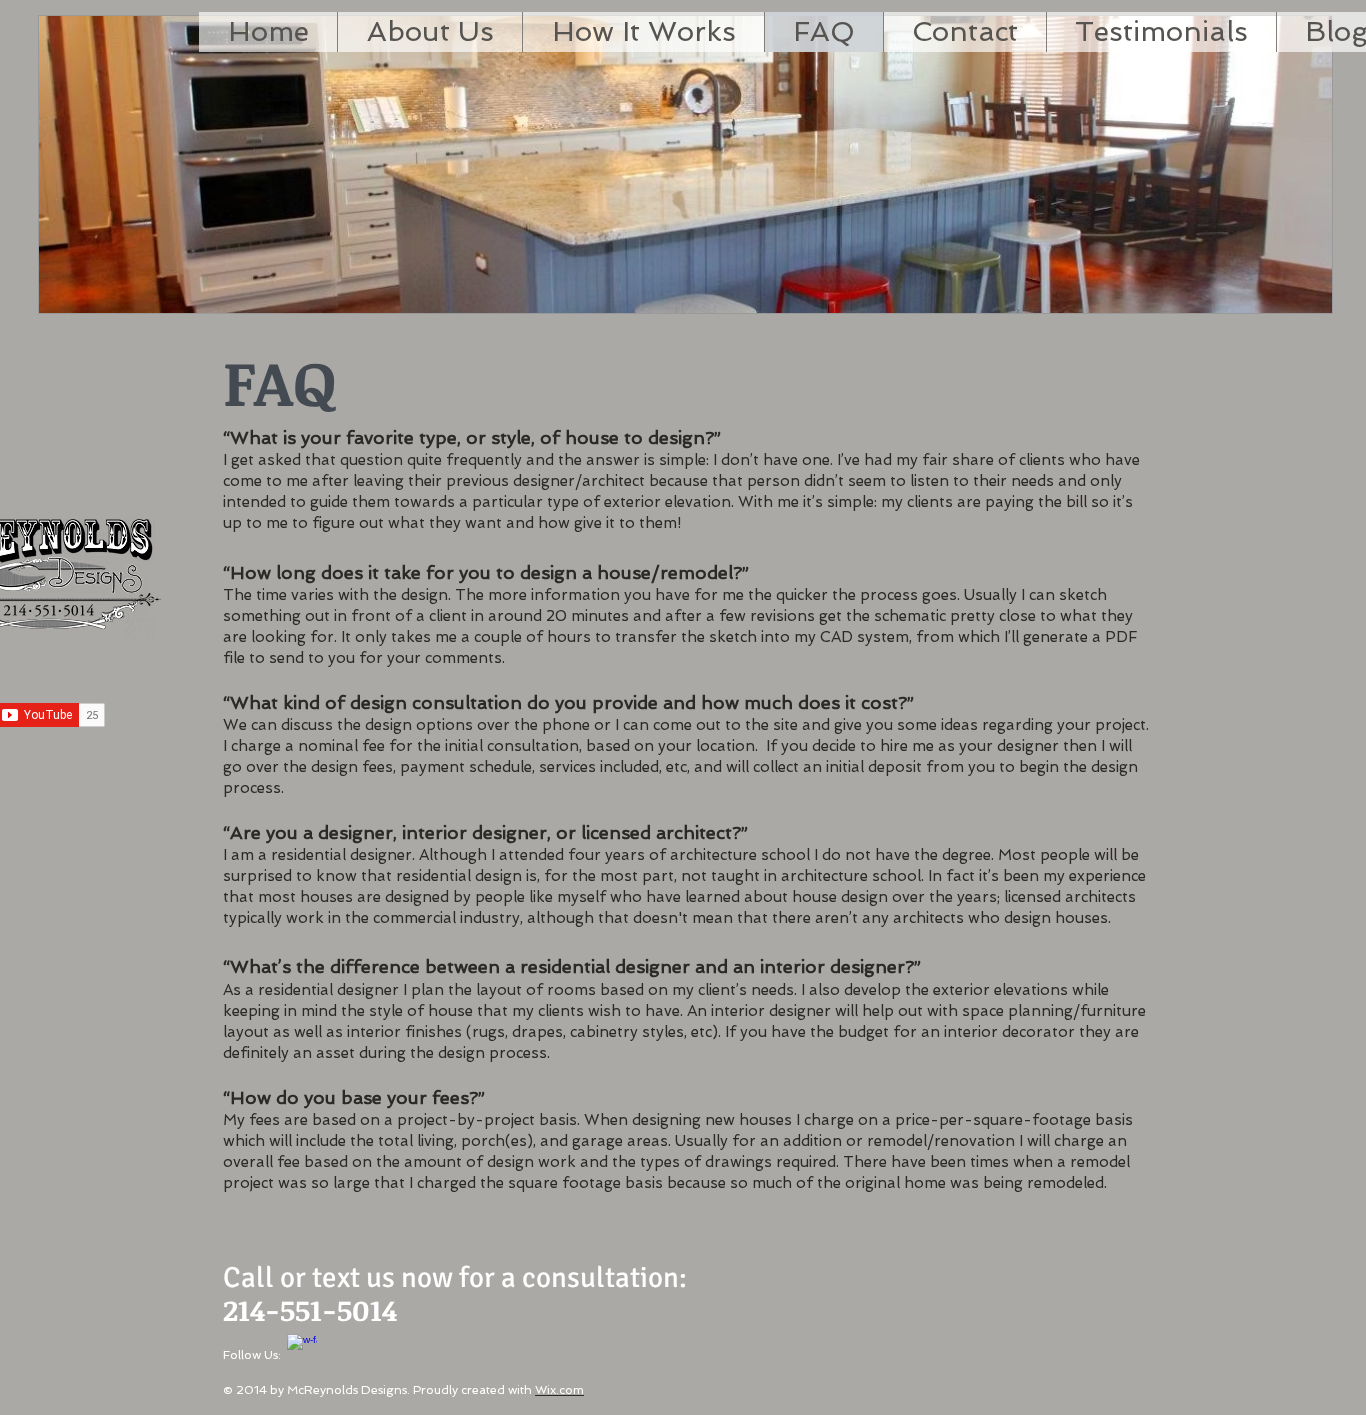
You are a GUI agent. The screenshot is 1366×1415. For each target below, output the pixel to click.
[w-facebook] (302, 1349)
